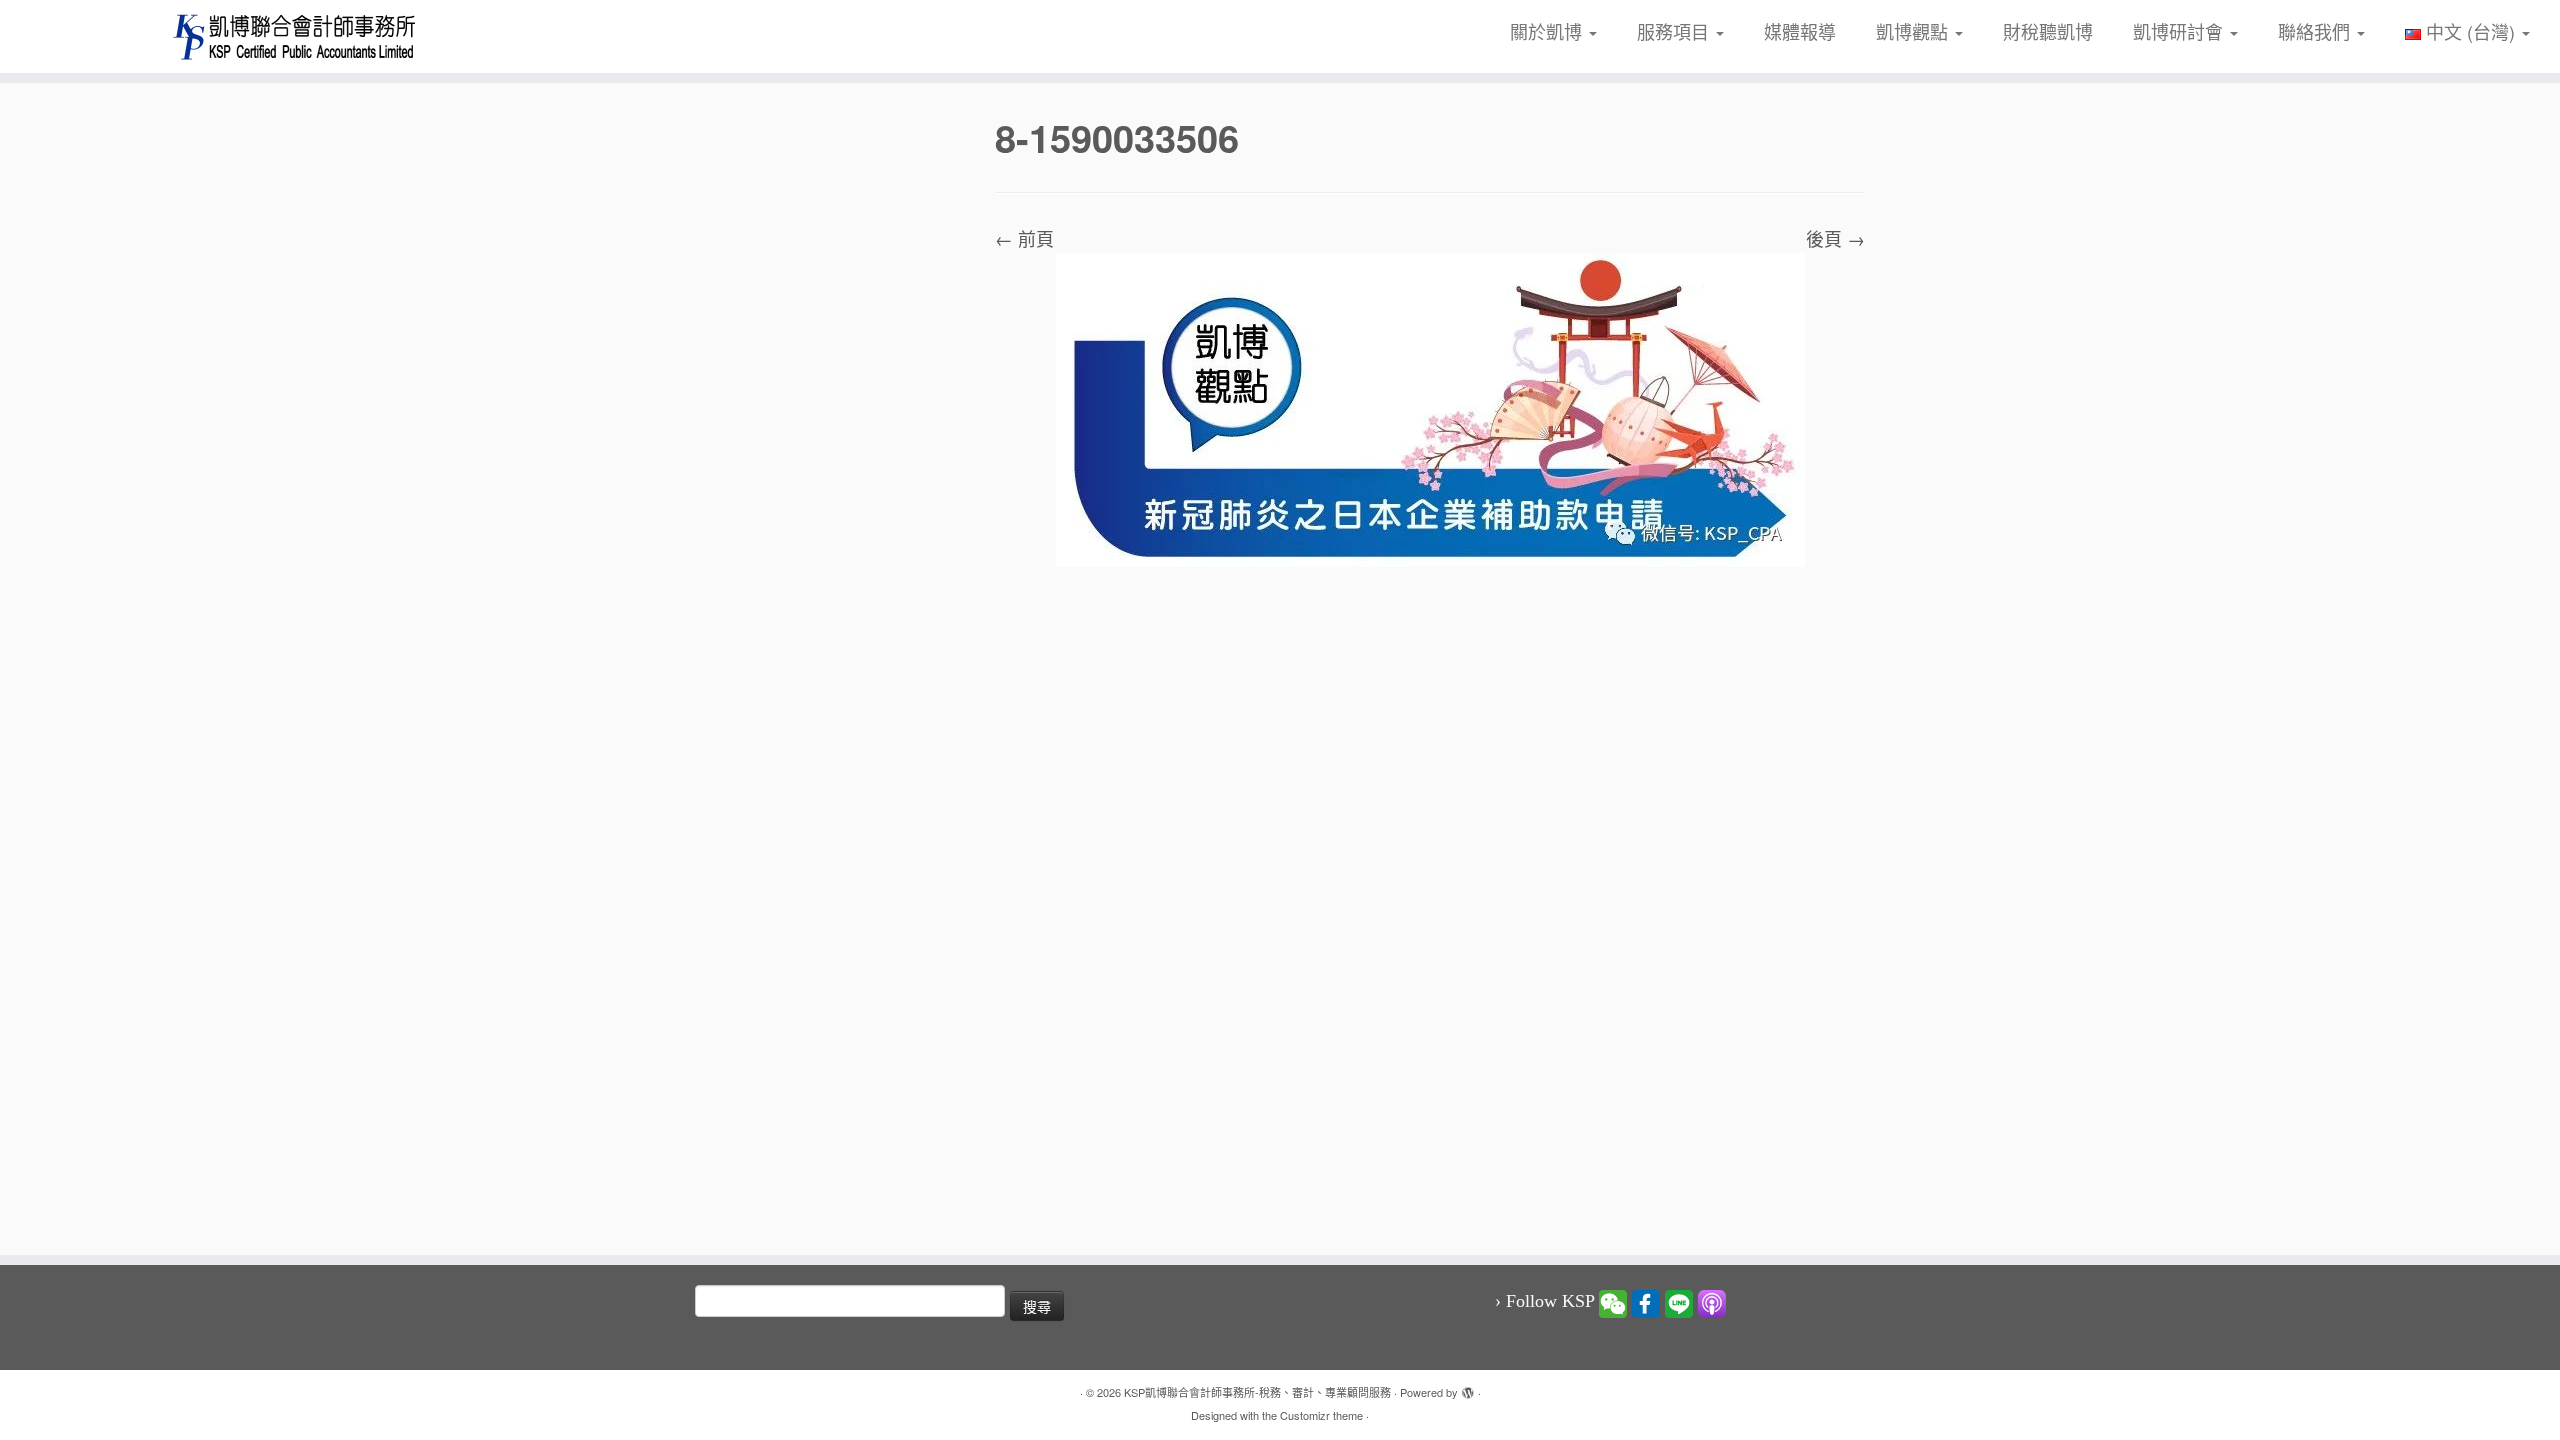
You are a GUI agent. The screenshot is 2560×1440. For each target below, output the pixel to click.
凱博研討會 (2180, 31)
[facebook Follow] (1646, 1302)
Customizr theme (1321, 1415)
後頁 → (1835, 238)
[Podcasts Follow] (1712, 1302)
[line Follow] (1679, 1302)
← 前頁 (1024, 238)
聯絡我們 (2316, 31)
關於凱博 (1548, 31)
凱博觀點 (1914, 31)
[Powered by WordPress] (1468, 1388)
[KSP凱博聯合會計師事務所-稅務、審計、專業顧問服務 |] (295, 36)
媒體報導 (1800, 31)
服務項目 (1675, 31)
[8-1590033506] (1430, 407)
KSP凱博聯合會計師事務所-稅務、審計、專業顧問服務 (1257, 1392)
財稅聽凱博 (2048, 31)
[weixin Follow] (1613, 1302)
